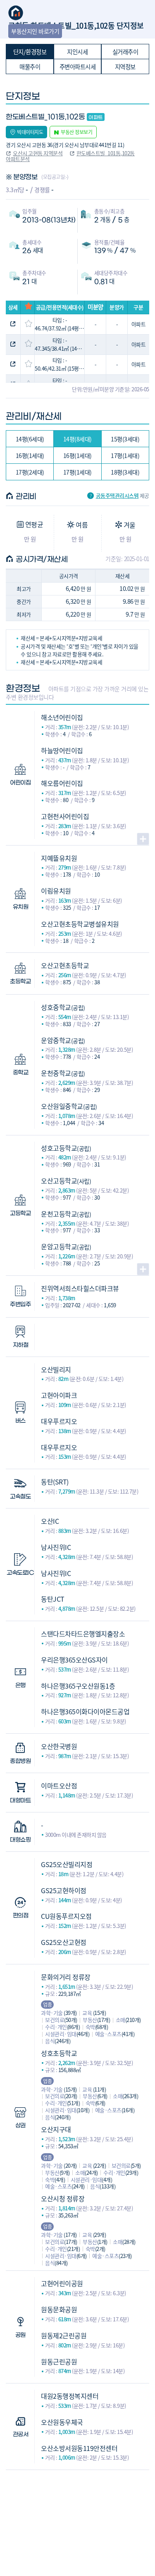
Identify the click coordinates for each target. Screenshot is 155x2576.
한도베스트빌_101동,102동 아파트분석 (70, 156)
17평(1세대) (125, 455)
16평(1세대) (30, 455)
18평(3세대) (125, 472)
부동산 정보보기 (76, 132)
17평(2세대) (30, 472)
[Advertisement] (77, 2511)
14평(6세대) (30, 439)
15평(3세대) (125, 439)
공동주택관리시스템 (117, 496)
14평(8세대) (77, 439)
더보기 (143, 839)
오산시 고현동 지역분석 (38, 153)
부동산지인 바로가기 (35, 31)
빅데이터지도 (30, 132)
